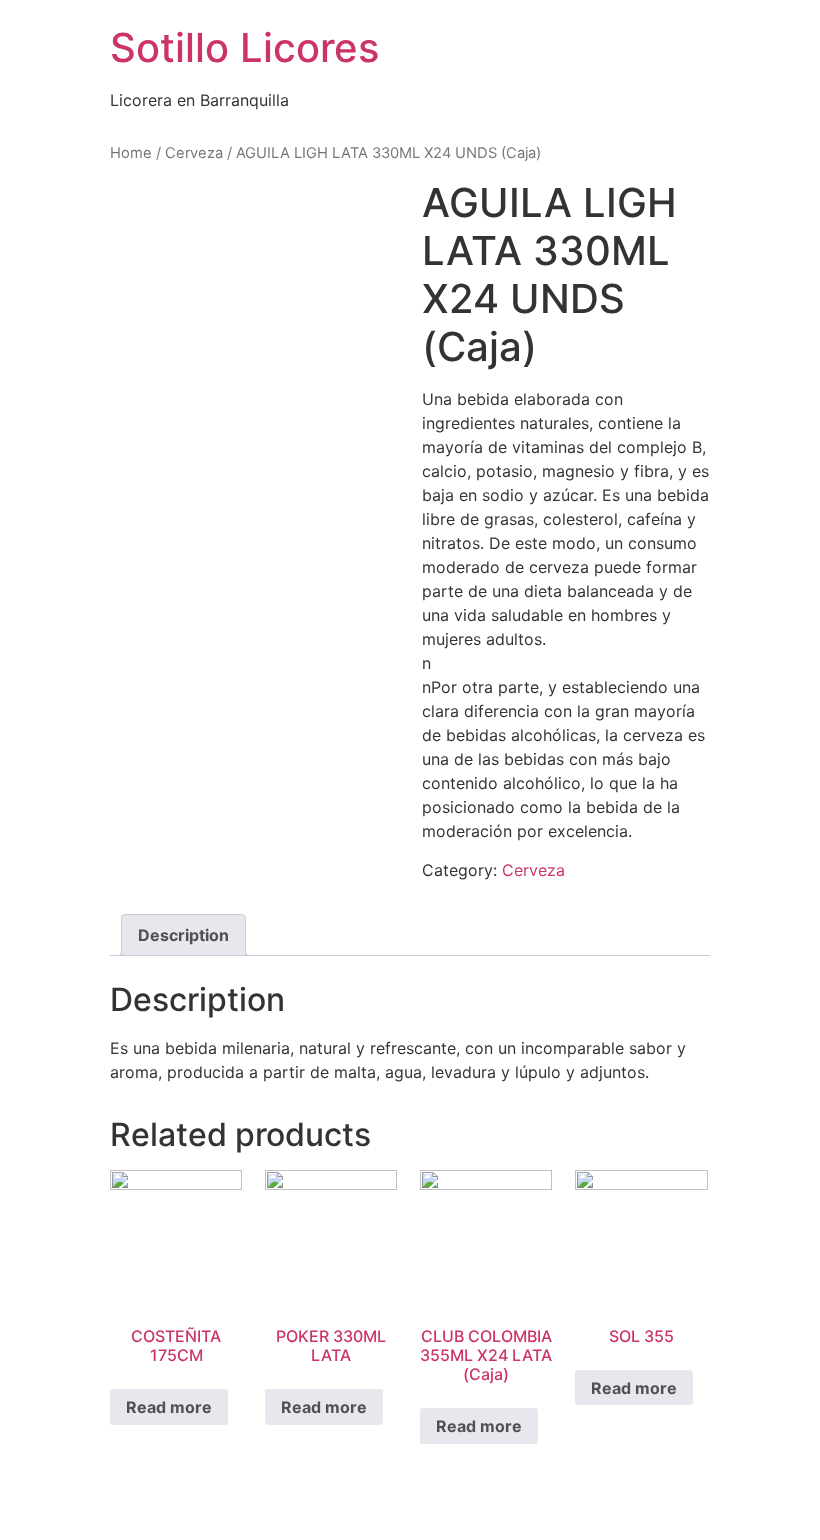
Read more (169, 1407)
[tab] (183, 935)
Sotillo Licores (244, 47)
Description (183, 935)
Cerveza (194, 153)
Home (131, 153)
